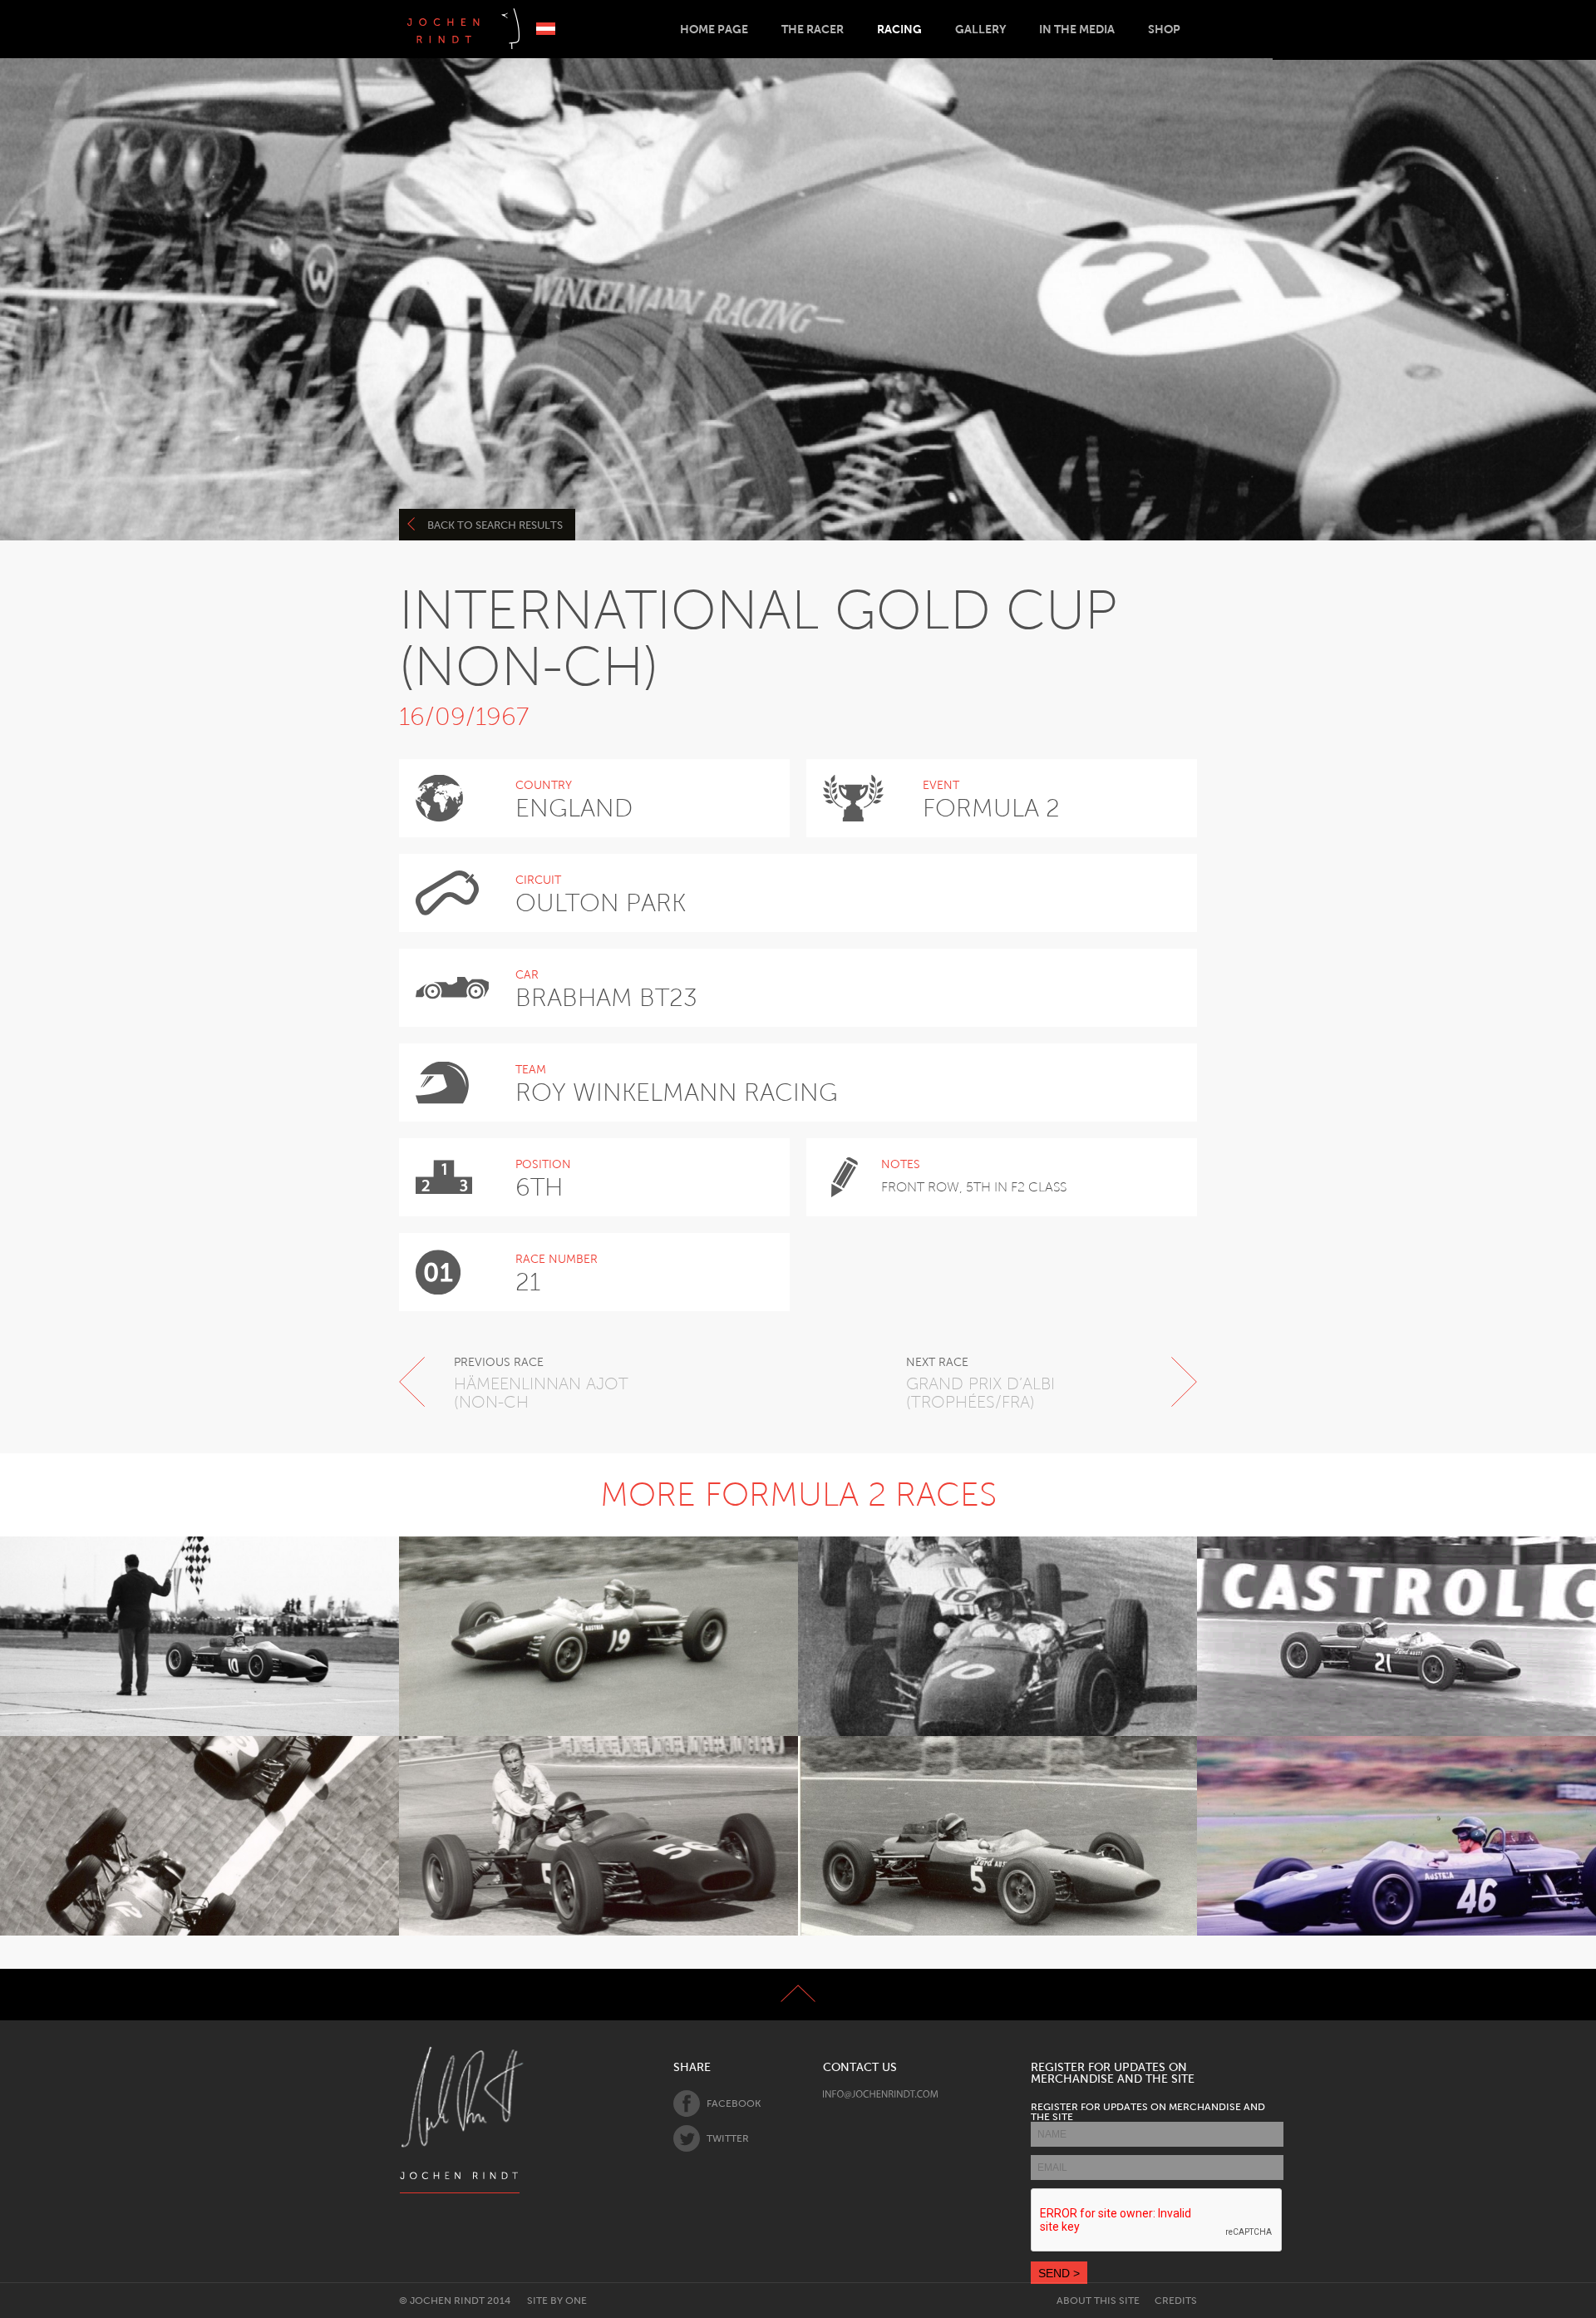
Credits (1176, 2301)
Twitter (728, 2138)
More (190, 1679)
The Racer (813, 29)
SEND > (1059, 2273)
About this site (1098, 2301)
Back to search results (495, 525)
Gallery (980, 29)
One (576, 2301)
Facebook (734, 2103)
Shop (1164, 29)
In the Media (1077, 29)
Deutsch (546, 29)
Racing (899, 29)
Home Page (714, 29)
